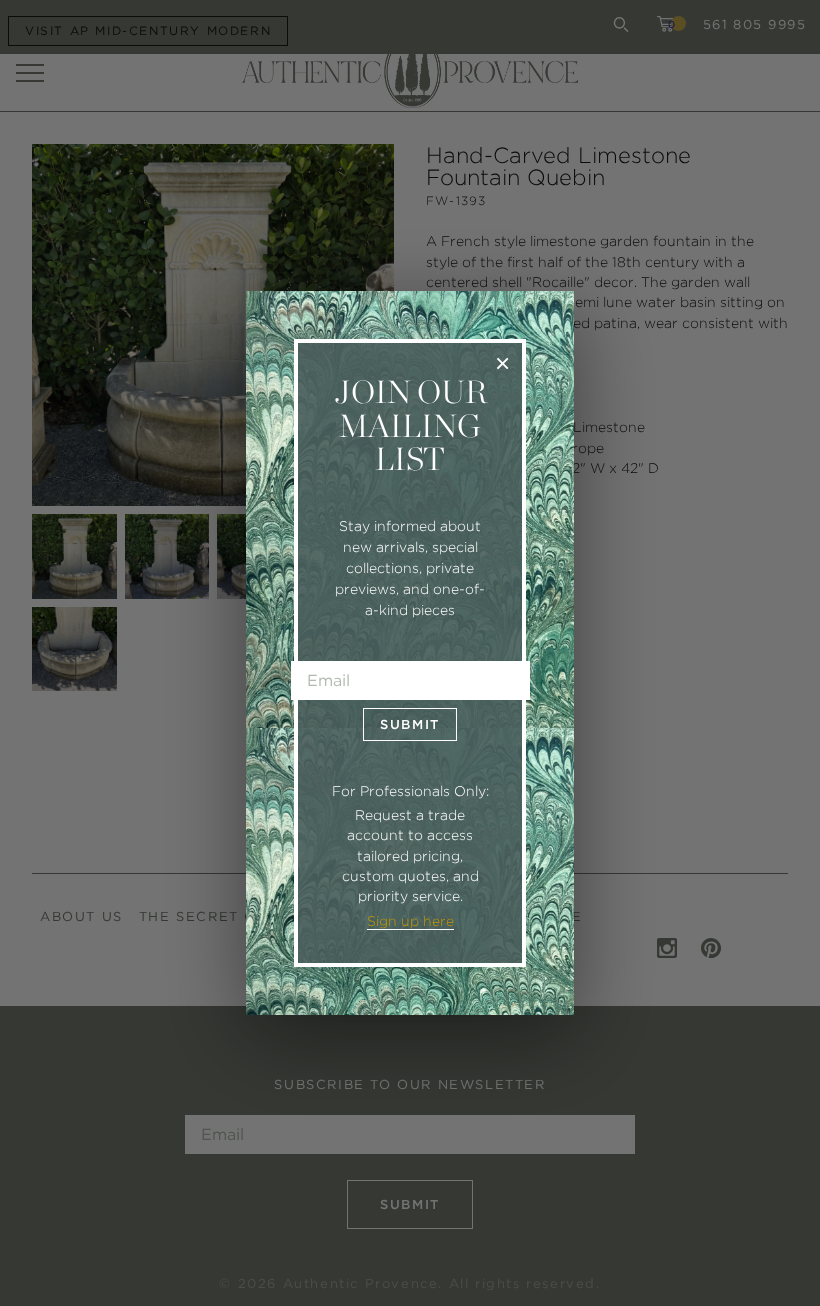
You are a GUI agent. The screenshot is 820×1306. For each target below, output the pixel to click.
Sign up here (410, 921)
